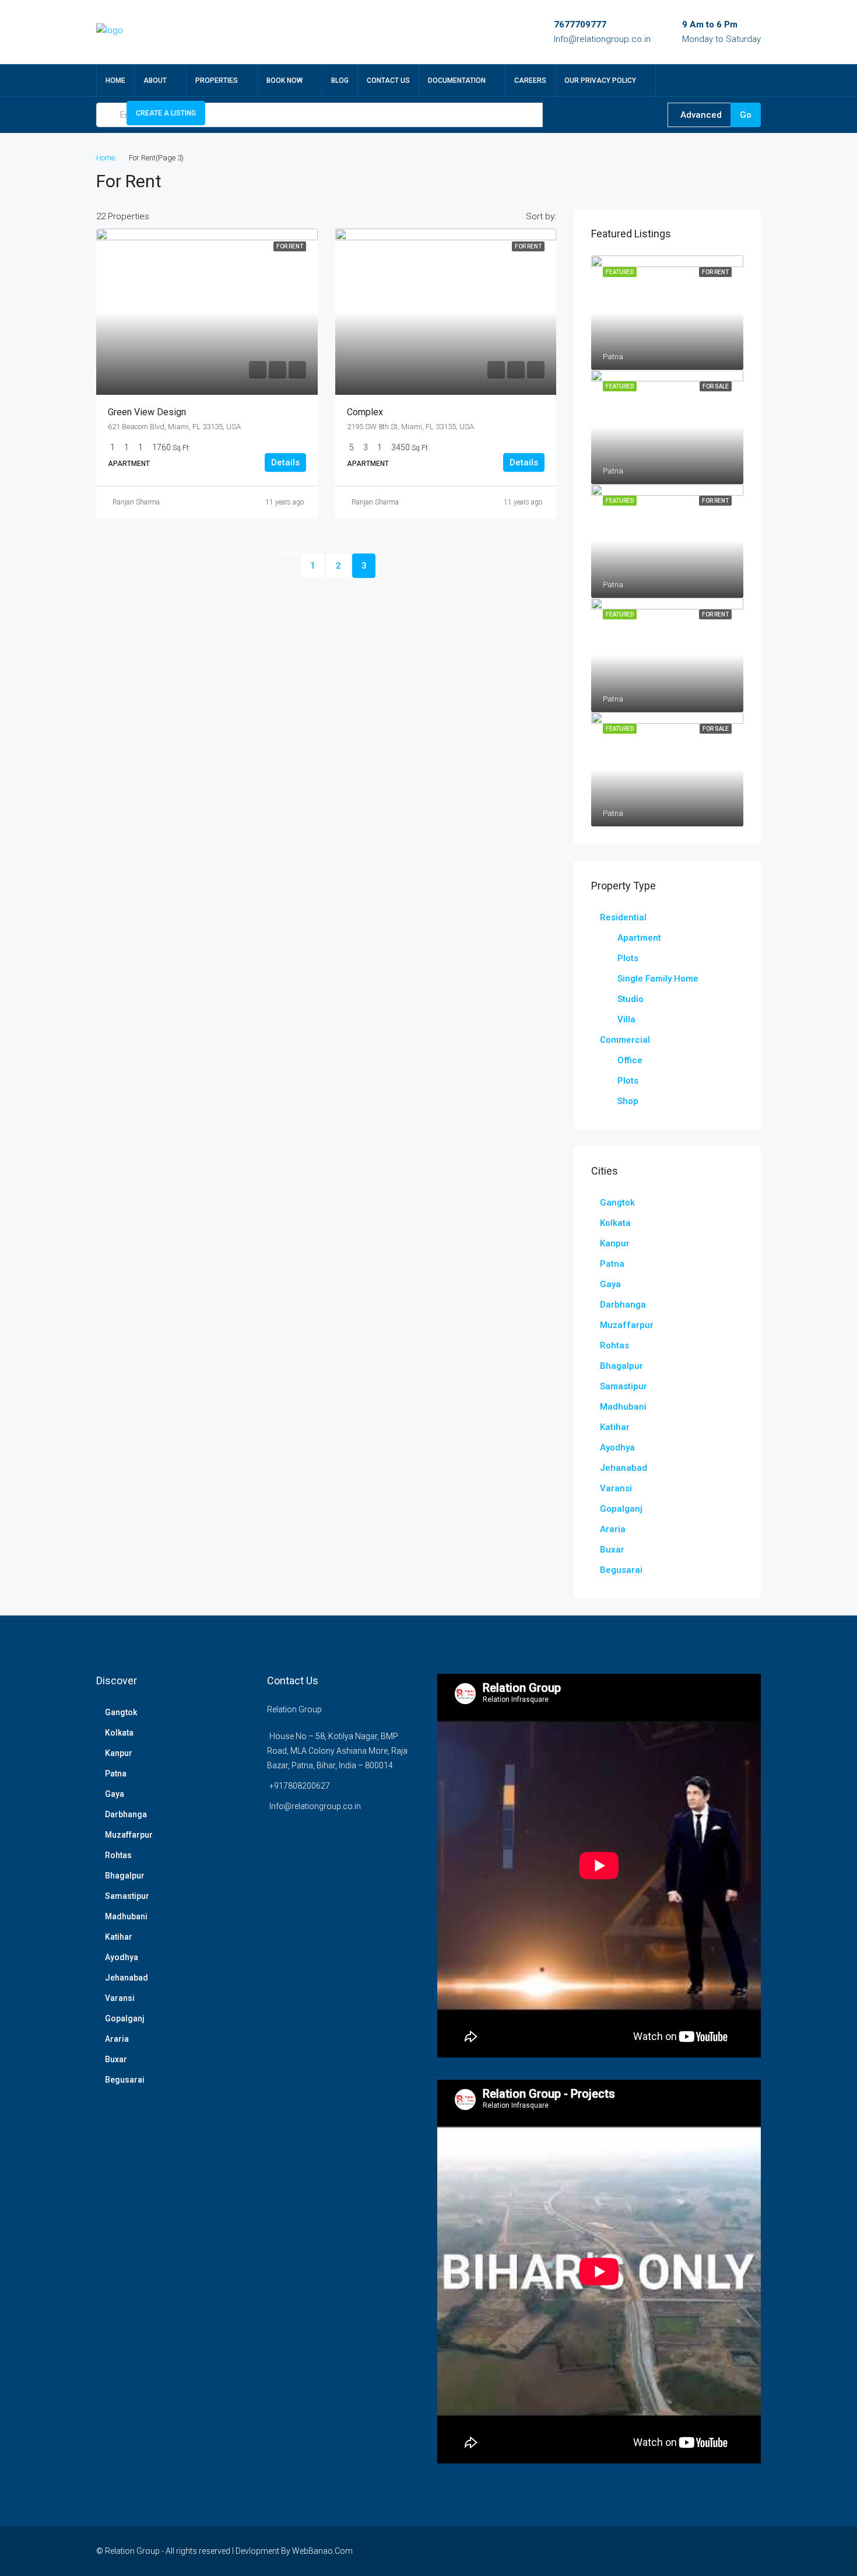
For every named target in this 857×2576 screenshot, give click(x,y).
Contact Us (388, 80)
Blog (340, 80)
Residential (623, 917)
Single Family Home (658, 979)
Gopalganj (621, 1509)
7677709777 (580, 24)
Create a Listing (166, 113)
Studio (631, 999)
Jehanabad (624, 1468)
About (155, 80)
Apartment (639, 938)
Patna (612, 1264)
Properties (217, 80)
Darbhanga (623, 1305)
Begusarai (621, 1570)
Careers (530, 80)
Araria (613, 1529)
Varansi (616, 1488)
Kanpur (615, 1243)
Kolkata (615, 1223)
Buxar (612, 1550)
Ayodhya (617, 1448)
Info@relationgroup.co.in (602, 39)
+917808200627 (300, 1786)
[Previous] (287, 554)
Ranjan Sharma (136, 502)
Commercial (625, 1040)
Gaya (610, 1284)
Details (285, 462)
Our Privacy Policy (600, 80)
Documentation (457, 80)
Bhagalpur (621, 1366)
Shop (628, 1101)
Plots (628, 958)
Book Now (285, 80)
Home (115, 80)
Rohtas (614, 1345)
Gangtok (617, 1203)
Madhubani (623, 1407)
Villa (626, 1019)
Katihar (615, 1427)
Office (630, 1060)
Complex (365, 412)
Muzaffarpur (627, 1325)
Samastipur (624, 1386)
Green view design (147, 412)
